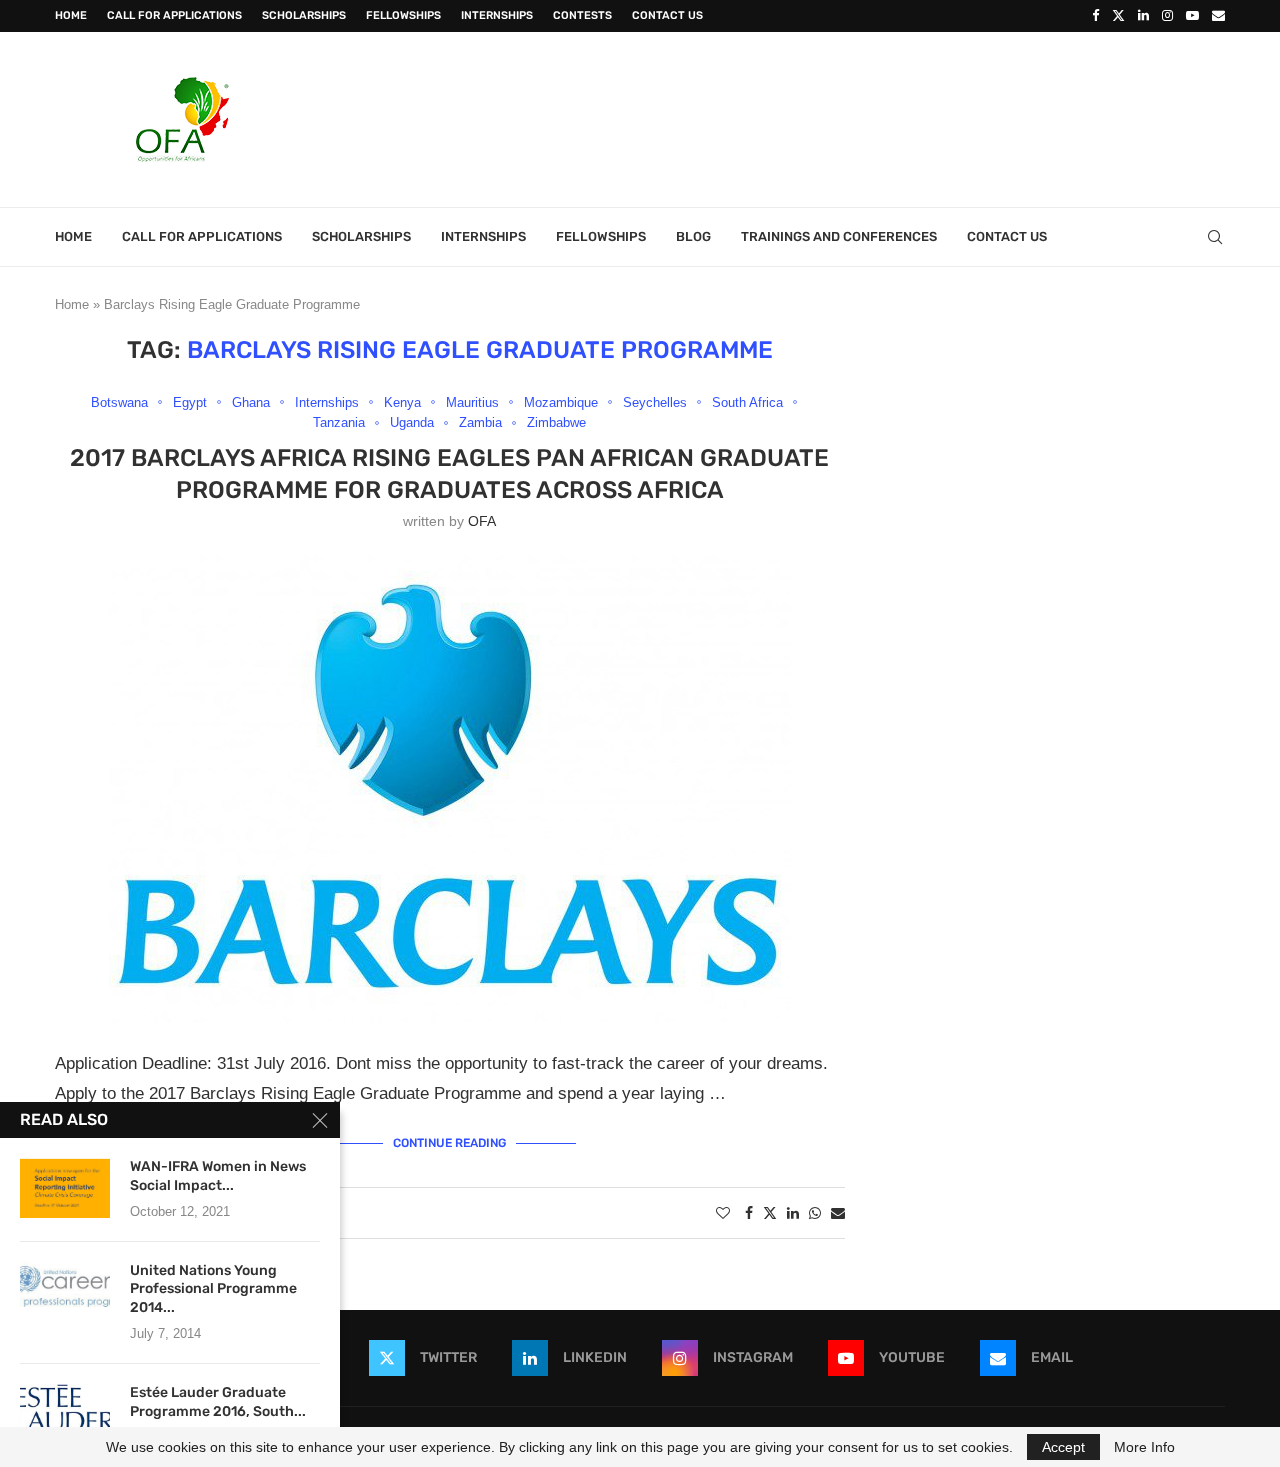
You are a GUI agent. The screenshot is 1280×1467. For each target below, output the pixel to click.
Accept (1063, 1447)
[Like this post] (723, 1213)
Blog (693, 236)
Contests (582, 15)
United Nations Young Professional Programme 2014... (213, 1289)
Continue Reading (449, 1143)
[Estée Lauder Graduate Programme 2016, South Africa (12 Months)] (65, 1414)
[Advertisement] (861, 117)
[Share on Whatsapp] (815, 1213)
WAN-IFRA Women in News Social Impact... (218, 1176)
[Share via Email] (838, 1213)
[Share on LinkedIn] (793, 1213)
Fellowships (403, 15)
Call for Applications (174, 15)
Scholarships (304, 15)
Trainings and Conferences (839, 236)
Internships (497, 15)
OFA (482, 521)
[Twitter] (1118, 16)
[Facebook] (1095, 16)
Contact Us (667, 15)
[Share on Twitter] (770, 1212)
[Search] (1215, 237)
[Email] (1218, 16)
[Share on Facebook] (749, 1213)
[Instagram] (1167, 16)
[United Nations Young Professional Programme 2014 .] (65, 1292)
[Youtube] (1192, 16)
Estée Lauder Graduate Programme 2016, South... (218, 1402)
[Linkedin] (1143, 16)
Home (71, 15)
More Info (1144, 1447)
